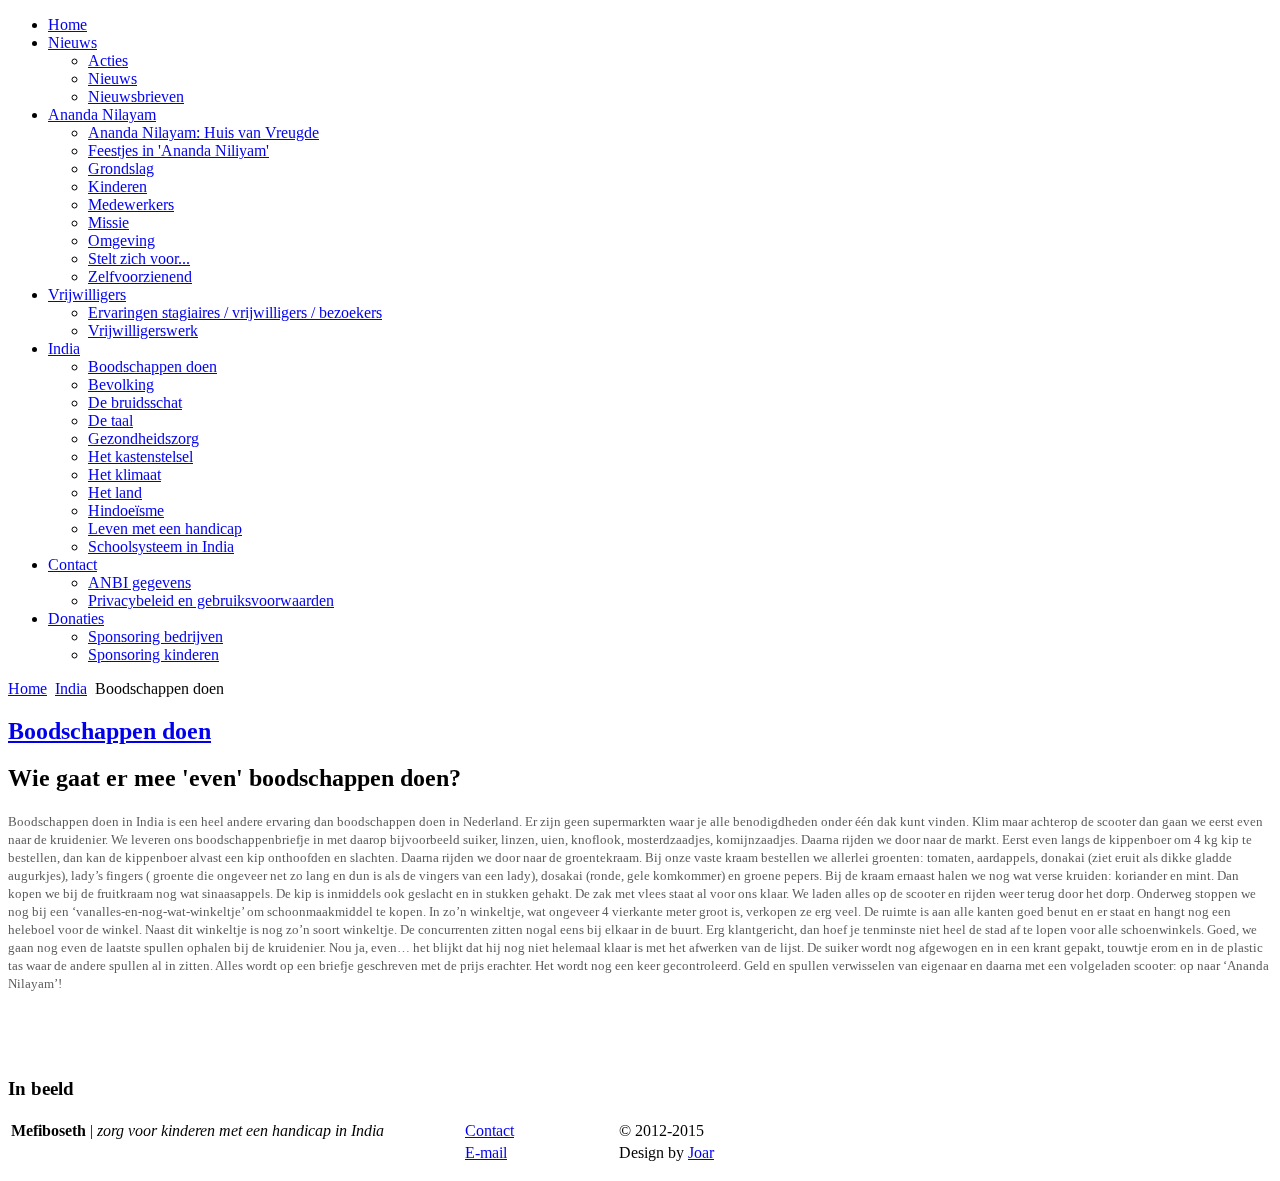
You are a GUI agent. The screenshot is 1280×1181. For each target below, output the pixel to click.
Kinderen (117, 186)
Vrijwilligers (87, 294)
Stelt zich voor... (139, 258)
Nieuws (72, 42)
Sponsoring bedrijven (155, 636)
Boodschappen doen (152, 366)
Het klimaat (124, 474)
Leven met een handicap (165, 528)
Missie (108, 222)
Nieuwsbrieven (136, 96)
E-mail (486, 1152)
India (64, 348)
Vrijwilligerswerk (143, 330)
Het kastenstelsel (140, 456)
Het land (115, 492)
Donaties (76, 618)
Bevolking (121, 384)
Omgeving (121, 240)
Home (67, 24)
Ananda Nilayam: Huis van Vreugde (203, 132)
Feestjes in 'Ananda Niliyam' (178, 150)
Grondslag (121, 168)
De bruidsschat (135, 402)
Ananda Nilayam (102, 114)
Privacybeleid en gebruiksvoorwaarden (211, 600)
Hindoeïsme (126, 510)
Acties (108, 60)
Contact (72, 564)
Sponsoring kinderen (153, 654)
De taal (110, 420)
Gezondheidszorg (143, 438)
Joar (701, 1152)
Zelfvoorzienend (140, 276)
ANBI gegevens (139, 582)
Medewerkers (131, 204)
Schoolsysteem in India (161, 546)
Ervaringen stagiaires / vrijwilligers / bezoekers (235, 312)
